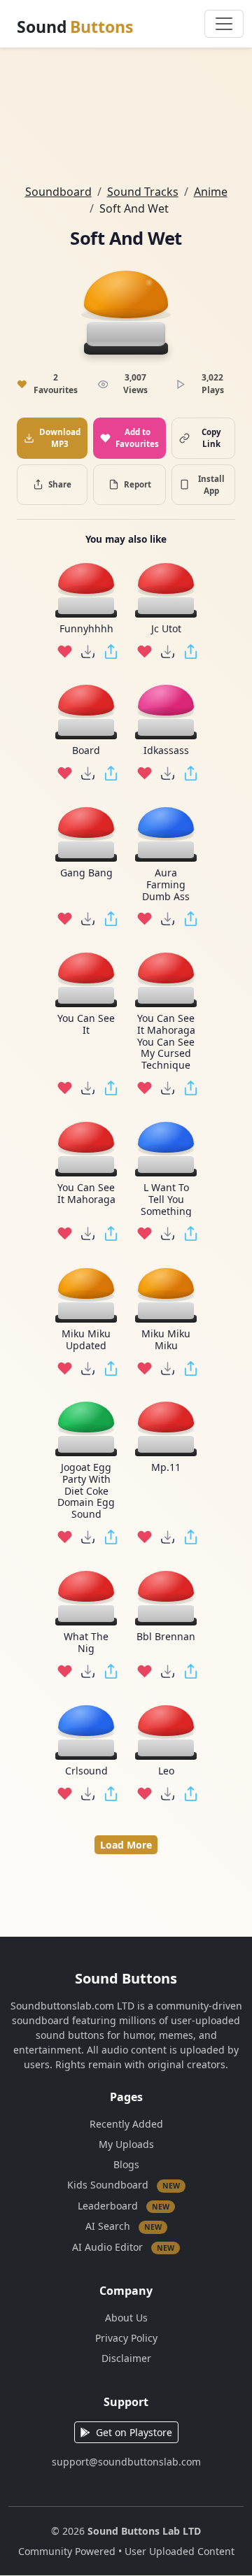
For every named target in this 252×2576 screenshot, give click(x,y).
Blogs (126, 2164)
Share (60, 484)
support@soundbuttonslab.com (126, 2462)
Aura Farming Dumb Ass (166, 885)
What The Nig (86, 1643)
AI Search (124, 2226)
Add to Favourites (137, 438)
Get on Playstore (134, 2432)
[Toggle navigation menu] (224, 24)
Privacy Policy (126, 2338)
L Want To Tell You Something (166, 1200)
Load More (126, 1845)
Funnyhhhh (86, 629)
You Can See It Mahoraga (86, 1194)
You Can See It (86, 1025)
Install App (211, 485)
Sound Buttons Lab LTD (144, 2531)
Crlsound (86, 1771)
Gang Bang (86, 873)
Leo (166, 1771)
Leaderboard (124, 2205)
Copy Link (211, 438)
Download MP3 (60, 438)
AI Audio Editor (123, 2246)
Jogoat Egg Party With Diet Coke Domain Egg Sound (86, 1491)
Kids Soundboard (124, 2185)
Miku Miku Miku (166, 1340)
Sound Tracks (143, 192)
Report (138, 484)
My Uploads (126, 2144)
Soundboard (58, 192)
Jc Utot (166, 629)
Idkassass (166, 751)
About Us (126, 2318)
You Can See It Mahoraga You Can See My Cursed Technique (166, 1042)
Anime (211, 192)
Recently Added (126, 2124)
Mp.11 (166, 1468)
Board (86, 751)
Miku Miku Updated (86, 1340)
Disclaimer (126, 2358)
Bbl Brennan (166, 1637)
